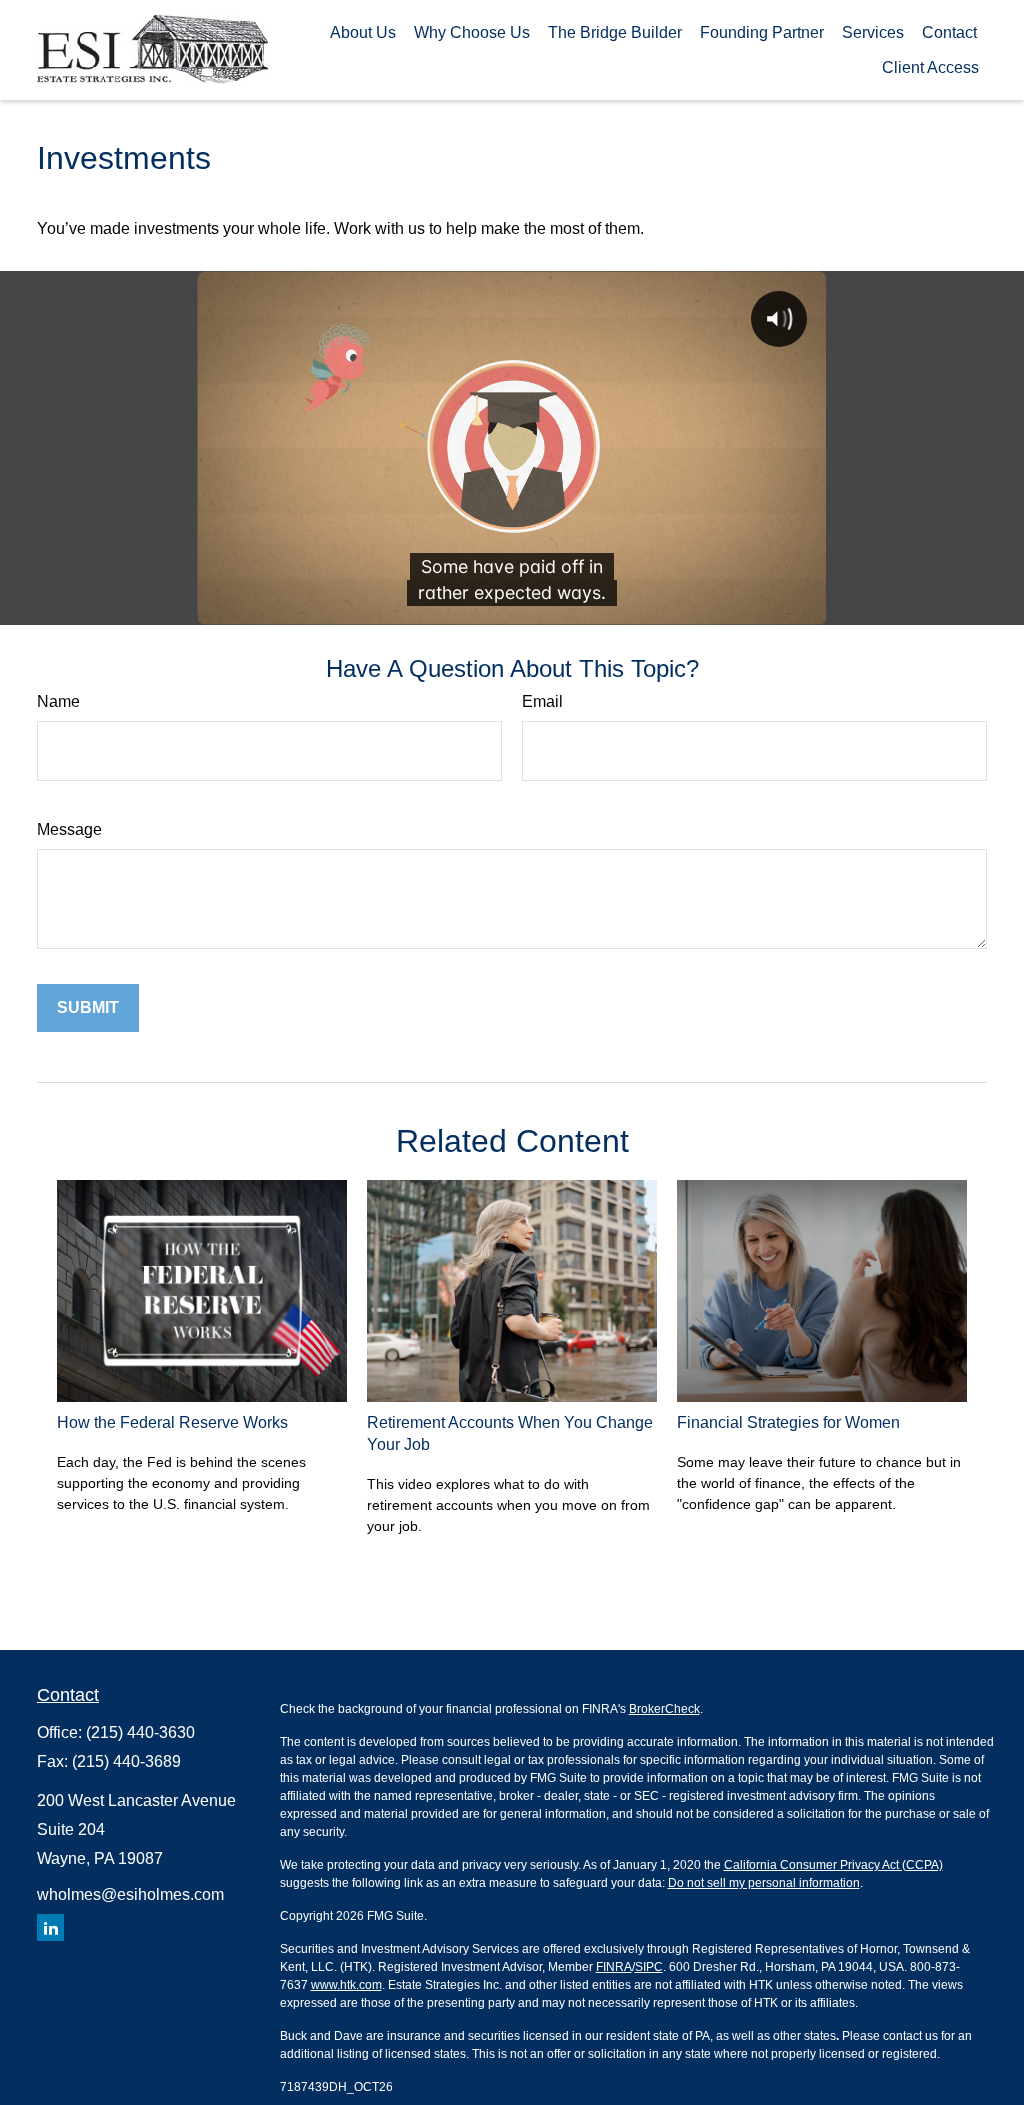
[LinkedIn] (50, 1927)
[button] (363, 32)
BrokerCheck (664, 1709)
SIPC (649, 1967)
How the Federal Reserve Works (172, 1422)
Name (58, 701)
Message (69, 829)
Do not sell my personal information (764, 1883)
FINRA (614, 1967)
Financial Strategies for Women (788, 1422)
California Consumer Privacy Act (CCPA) (833, 1865)
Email (542, 701)
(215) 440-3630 (140, 1732)
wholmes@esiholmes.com (130, 1894)
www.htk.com (346, 1985)
